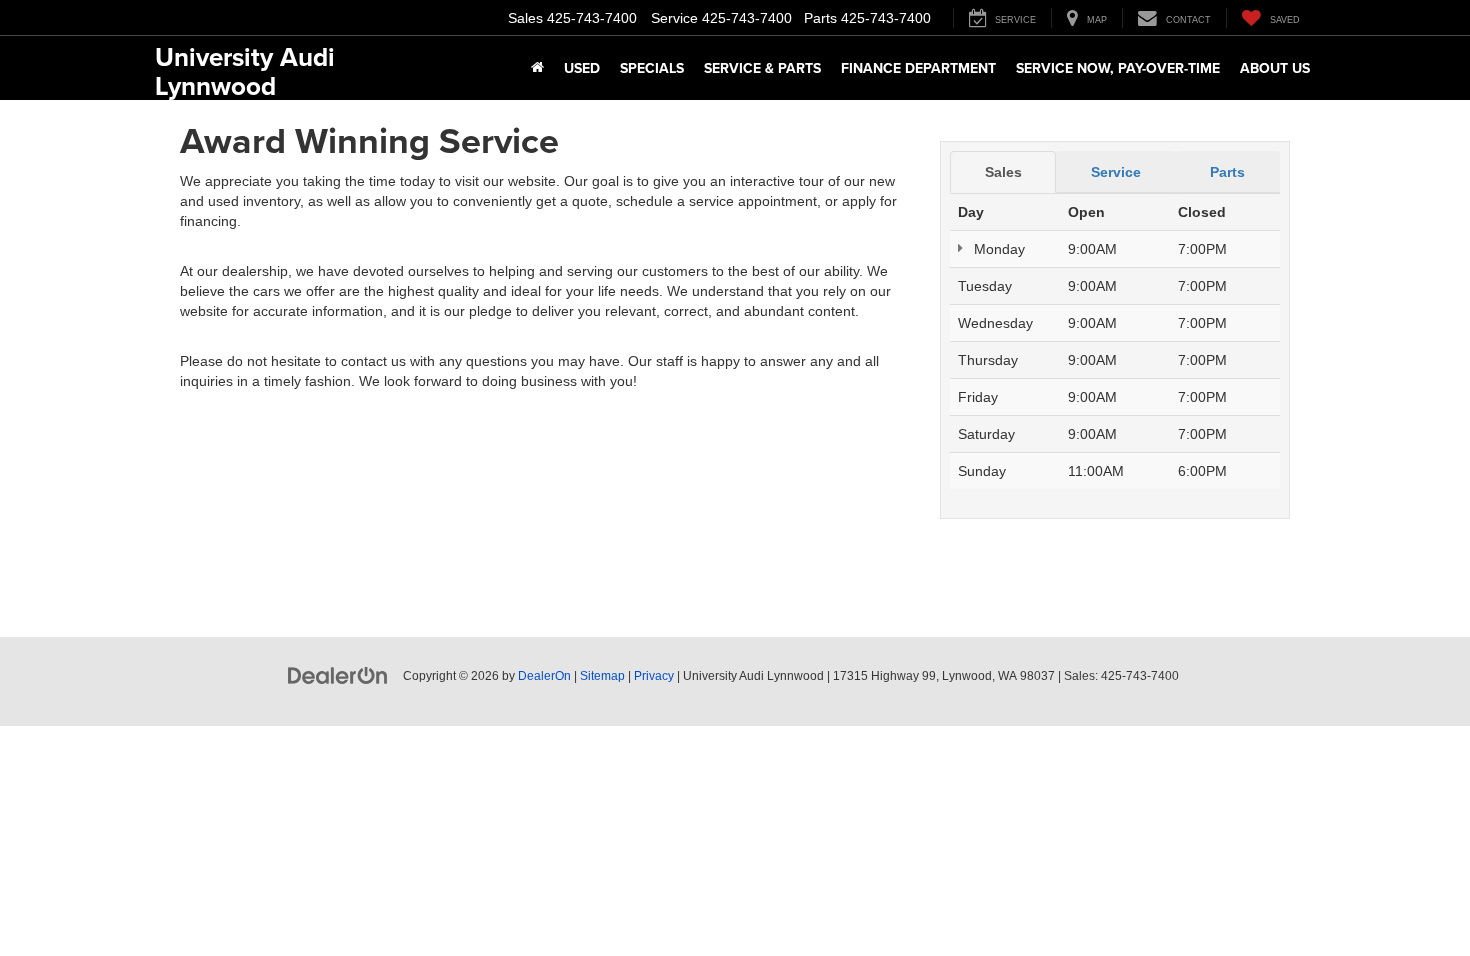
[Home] (537, 68)
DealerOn (544, 676)
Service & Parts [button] (762, 68)
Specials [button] (652, 68)
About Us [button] (1275, 68)
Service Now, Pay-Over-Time (1118, 68)
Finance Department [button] (918, 68)
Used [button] (582, 68)
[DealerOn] (338, 675)
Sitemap (602, 676)
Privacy (654, 676)
